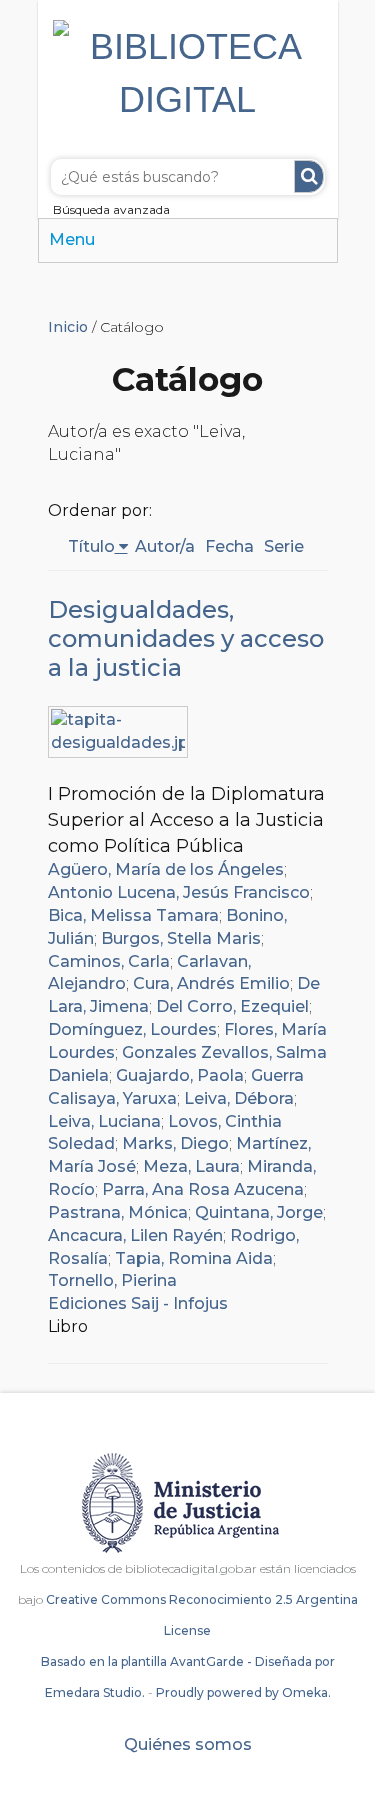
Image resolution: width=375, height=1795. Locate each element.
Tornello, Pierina (112, 1280)
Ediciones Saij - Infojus (138, 1303)
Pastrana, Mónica (118, 1212)
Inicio (68, 327)
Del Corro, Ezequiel (232, 1006)
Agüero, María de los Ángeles (166, 869)
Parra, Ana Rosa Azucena (203, 1189)
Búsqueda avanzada (111, 209)
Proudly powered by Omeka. (243, 1692)
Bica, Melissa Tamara (133, 915)
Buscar (309, 176)
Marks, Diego (175, 1143)
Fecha (229, 546)
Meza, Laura (191, 1166)
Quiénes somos (188, 1744)
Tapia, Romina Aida (194, 1258)
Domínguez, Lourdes (132, 1029)
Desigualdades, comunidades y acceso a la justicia (186, 638)
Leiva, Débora (239, 1098)
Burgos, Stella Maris (181, 938)
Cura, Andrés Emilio (211, 983)
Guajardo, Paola (180, 1075)
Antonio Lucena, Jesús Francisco (179, 892)
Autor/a (165, 546)
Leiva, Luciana (104, 1121)
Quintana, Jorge (259, 1212)
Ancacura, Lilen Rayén (135, 1235)
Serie (284, 546)
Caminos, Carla (109, 961)
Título (91, 546)
